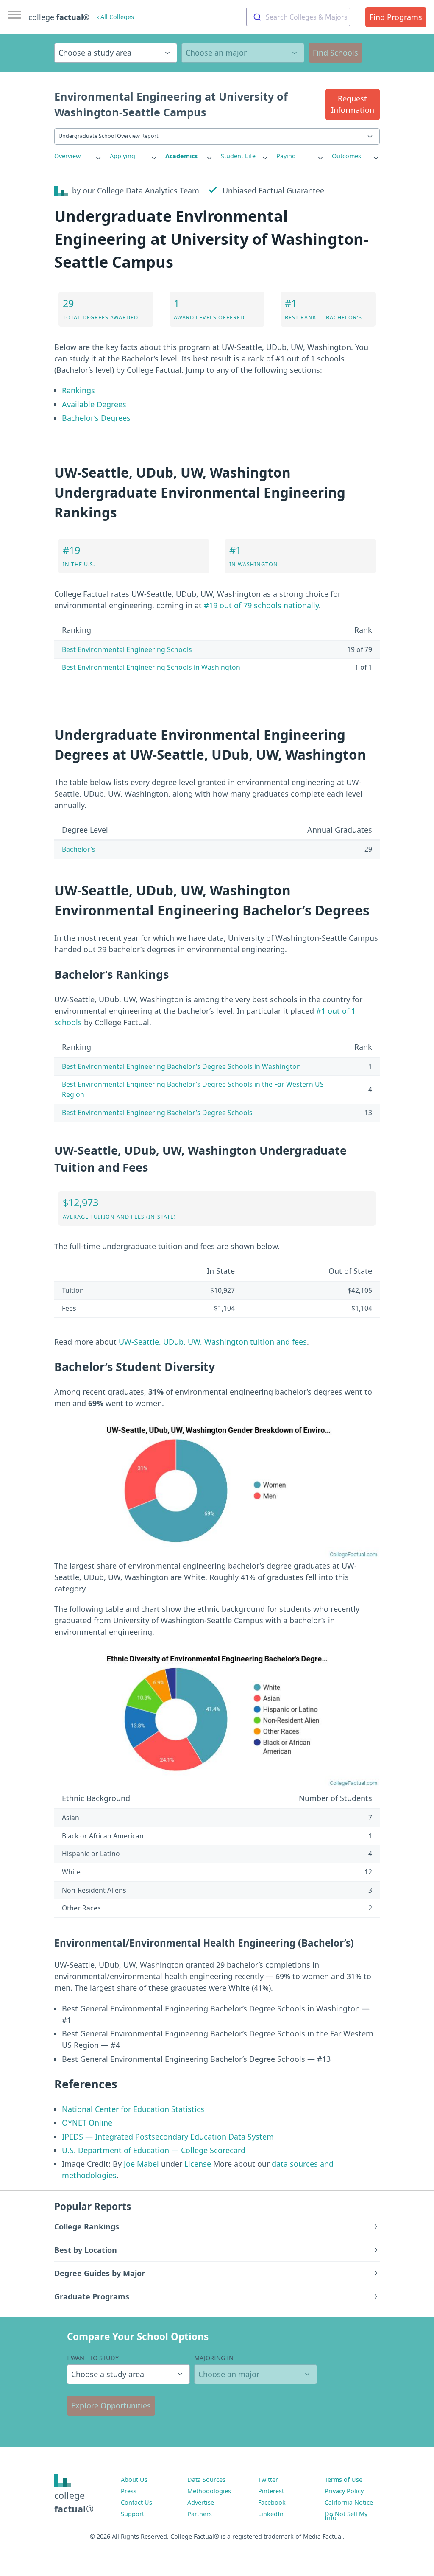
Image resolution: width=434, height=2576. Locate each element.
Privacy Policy (344, 2491)
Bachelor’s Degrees (96, 418)
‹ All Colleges (115, 17)
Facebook (272, 2502)
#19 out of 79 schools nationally (261, 605)
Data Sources (206, 2480)
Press (129, 2491)
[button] (353, 104)
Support (132, 2514)
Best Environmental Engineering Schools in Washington (151, 667)
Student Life (238, 156)
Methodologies (209, 2491)
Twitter (268, 2480)
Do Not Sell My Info (346, 2516)
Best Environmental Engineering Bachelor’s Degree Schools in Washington (181, 1066)
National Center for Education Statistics (133, 2109)
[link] (78, 156)
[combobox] (298, 17)
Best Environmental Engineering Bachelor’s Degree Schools (157, 1113)
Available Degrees (94, 404)
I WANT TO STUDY (93, 2358)
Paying (286, 156)
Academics (181, 156)
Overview (67, 156)
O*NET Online (87, 2123)
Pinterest (271, 2491)
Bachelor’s (79, 849)
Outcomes (346, 156)
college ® (59, 17)
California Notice (349, 2502)
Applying (122, 156)
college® (74, 2502)
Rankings (78, 390)
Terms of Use (344, 2480)
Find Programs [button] (396, 17)
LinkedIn (271, 2514)
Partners (200, 2514)
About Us (134, 2480)
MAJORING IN (214, 2358)
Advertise (201, 2502)
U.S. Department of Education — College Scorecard (154, 2150)
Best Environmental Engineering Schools (127, 649)
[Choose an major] (243, 53)
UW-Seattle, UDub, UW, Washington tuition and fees (213, 1342)
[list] (78, 156)
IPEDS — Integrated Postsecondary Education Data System (168, 2137)
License (198, 2164)
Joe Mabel (141, 2164)
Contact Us (136, 2502)
